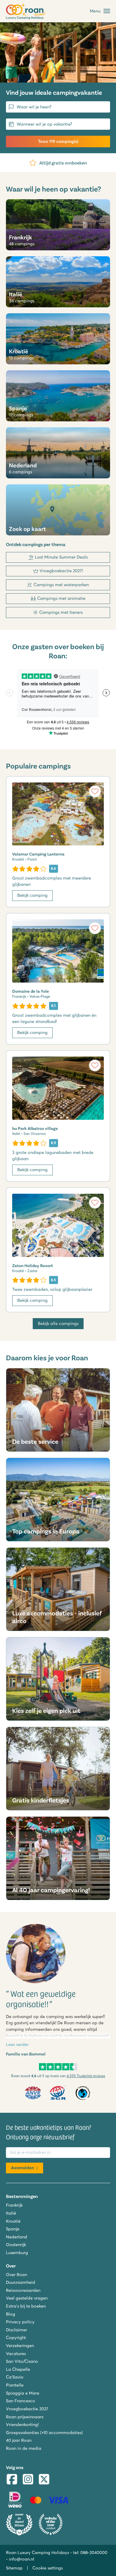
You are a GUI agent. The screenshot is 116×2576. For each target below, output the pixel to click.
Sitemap (14, 2568)
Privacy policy (20, 2322)
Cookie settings (48, 2568)
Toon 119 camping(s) (58, 141)
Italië (11, 2213)
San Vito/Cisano (22, 2361)
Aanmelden (22, 2168)
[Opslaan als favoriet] (95, 791)
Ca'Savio (15, 2377)
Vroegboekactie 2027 (27, 2409)
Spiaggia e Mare (23, 2393)
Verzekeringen (20, 2346)
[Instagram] (28, 2480)
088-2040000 (94, 2553)
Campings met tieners (61, 612)
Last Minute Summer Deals (61, 557)
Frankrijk (14, 2205)
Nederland (17, 2237)
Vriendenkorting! (22, 2425)
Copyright (16, 2338)
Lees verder (17, 2044)
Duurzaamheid (21, 2282)
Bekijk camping (32, 895)
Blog (11, 2314)
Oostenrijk (16, 2245)
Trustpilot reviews (86, 2076)
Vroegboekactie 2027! (61, 571)
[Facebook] (12, 2480)
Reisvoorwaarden (23, 2290)
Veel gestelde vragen (27, 2298)
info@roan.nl (22, 2559)
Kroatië (13, 2221)
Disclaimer (17, 2330)
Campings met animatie (61, 598)
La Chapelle (18, 2369)
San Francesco (21, 2401)
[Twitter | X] (44, 2480)
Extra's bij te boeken (26, 2306)
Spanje (13, 2229)
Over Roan (17, 2275)
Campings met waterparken (61, 585)
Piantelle (15, 2385)
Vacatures (16, 2354)
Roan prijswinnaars (25, 2417)
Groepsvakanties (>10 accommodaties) (44, 2433)
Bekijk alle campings (58, 1323)
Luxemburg (17, 2253)
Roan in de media (24, 2448)
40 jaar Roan (19, 2440)
